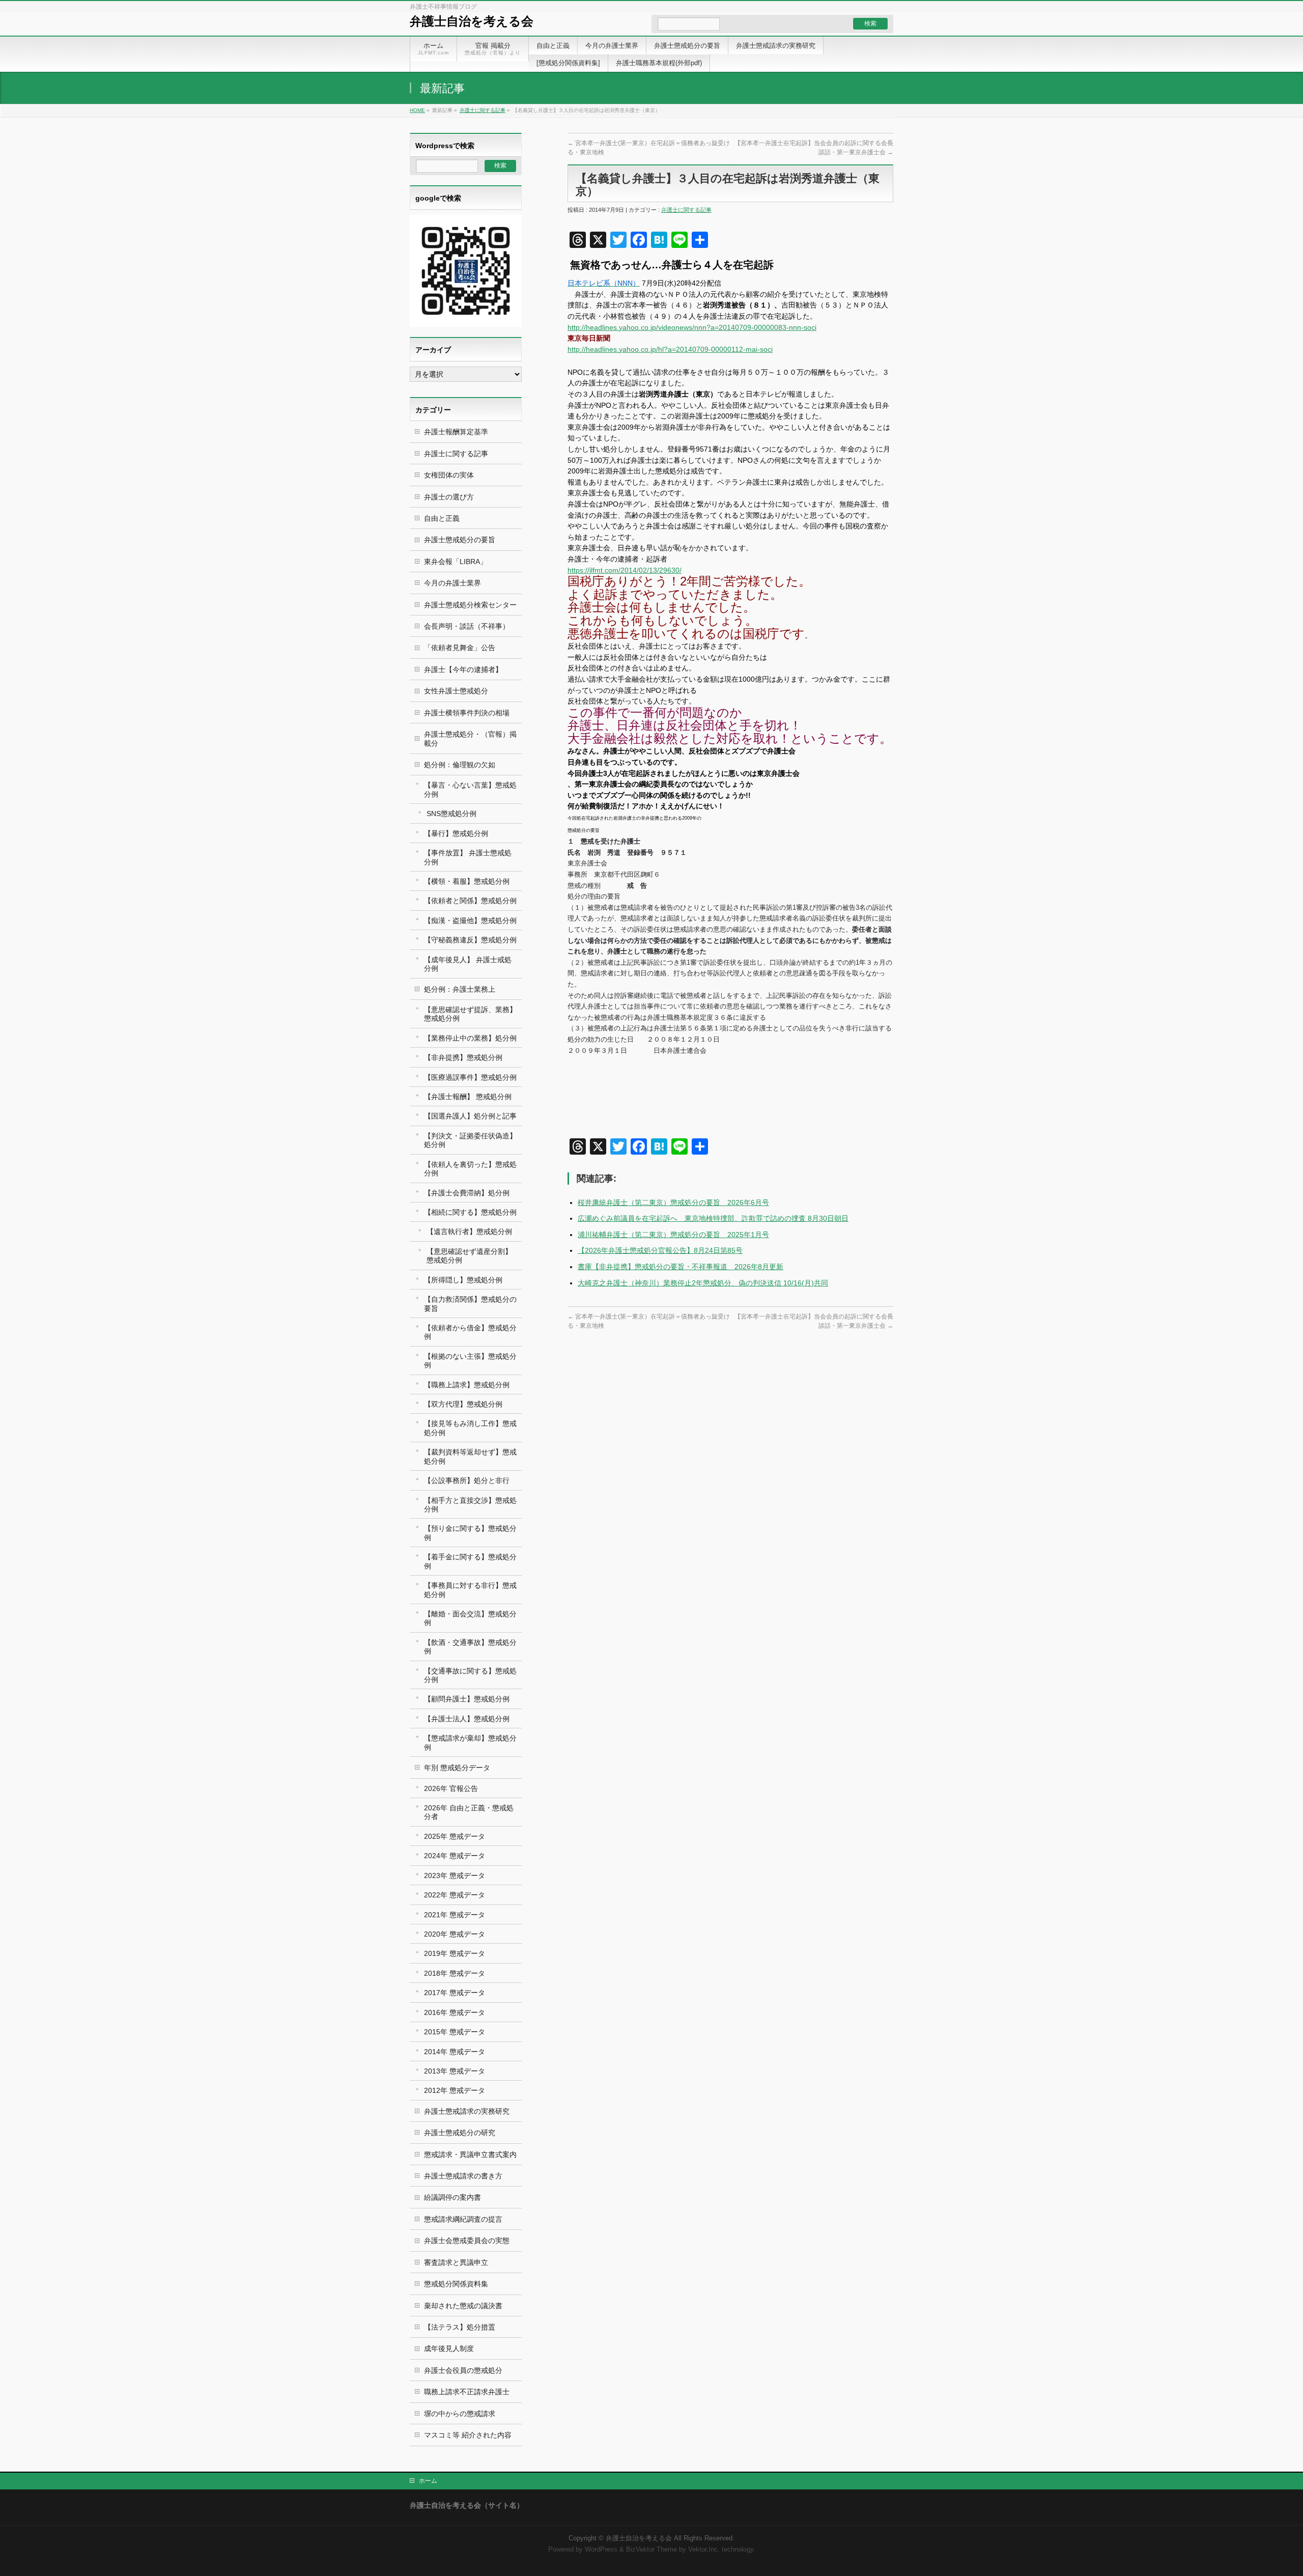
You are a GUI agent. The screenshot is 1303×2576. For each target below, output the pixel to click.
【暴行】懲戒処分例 (456, 833)
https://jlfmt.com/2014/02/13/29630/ (625, 570)
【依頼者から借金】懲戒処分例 (470, 1332)
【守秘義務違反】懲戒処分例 (470, 940)
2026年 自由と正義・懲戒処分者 (469, 1812)
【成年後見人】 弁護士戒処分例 (468, 964)
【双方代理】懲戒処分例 (463, 1404)
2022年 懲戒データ (455, 1895)
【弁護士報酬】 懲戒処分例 (468, 1097)
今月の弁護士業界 (452, 583)
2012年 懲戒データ (455, 2090)
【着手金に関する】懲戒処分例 (470, 1561)
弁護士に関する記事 (483, 110)
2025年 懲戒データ (455, 1836)
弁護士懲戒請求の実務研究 (467, 2111)
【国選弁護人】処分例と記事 (470, 1116)
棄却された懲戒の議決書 (463, 2306)
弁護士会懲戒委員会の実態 (467, 2241)
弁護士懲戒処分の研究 (460, 2133)
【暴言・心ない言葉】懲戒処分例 (470, 789)
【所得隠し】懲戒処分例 (463, 1280)
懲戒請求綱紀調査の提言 (463, 2219)
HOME (417, 110)
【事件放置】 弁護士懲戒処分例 (468, 857)
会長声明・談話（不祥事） (467, 626)
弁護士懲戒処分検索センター (470, 605)
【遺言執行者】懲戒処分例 (469, 1231)
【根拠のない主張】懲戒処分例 (470, 1361)
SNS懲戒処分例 (451, 814)
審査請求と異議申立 (456, 2262)
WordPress (601, 2550)
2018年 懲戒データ (455, 1973)
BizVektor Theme (651, 2550)
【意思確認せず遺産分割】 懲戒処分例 (469, 1256)
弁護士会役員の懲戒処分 (463, 2370)
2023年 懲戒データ (455, 1875)
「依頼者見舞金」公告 (460, 648)
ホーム (428, 2481)
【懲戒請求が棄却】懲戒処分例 (470, 1742)
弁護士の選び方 (449, 497)
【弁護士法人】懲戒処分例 (467, 1719)
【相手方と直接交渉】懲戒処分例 (470, 1505)
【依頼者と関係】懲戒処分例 (470, 901)
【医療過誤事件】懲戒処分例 (470, 1077)
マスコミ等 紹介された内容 (468, 2435)
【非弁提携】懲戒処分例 (463, 1057)
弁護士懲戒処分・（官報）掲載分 (470, 738)
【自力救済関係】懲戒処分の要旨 (470, 1304)
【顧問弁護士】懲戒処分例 (467, 1699)
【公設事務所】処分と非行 (467, 1480)
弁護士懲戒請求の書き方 (463, 2176)
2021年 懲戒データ (455, 1915)
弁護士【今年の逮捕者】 (463, 669)
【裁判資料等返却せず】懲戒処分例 (470, 1456)
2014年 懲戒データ (455, 2052)
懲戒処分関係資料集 (456, 2284)
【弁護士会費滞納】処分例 (467, 1193)
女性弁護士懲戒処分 (456, 691)
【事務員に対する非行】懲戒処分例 (470, 1590)
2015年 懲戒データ (455, 2032)
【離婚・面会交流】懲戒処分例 (470, 1618)
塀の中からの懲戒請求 (460, 2414)
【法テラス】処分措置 (460, 2327)
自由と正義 (442, 518)
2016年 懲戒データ (455, 2012)
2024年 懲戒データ (455, 1856)
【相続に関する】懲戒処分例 (470, 1212)
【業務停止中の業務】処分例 (470, 1038)
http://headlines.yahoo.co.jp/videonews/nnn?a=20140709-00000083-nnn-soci (692, 327)
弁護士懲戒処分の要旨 (460, 540)
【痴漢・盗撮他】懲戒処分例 (470, 920)
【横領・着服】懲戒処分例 (467, 881)
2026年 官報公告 (451, 1788)
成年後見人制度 (449, 2348)
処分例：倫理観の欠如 (460, 765)
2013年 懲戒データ (455, 2071)
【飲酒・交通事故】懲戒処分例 (470, 1647)
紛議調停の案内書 (452, 2197)
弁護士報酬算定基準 (456, 432)
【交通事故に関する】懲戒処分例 (470, 1675)
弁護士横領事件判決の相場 (467, 713)
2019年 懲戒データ (455, 1953)
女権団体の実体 (449, 475)
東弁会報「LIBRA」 (456, 562)
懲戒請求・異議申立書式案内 (470, 2154)
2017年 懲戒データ (455, 1993)
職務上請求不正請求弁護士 (467, 2392)
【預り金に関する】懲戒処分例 (470, 1533)
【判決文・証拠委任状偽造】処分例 (470, 1140)
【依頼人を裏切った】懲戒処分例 (470, 1169)
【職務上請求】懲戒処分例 (467, 1385)
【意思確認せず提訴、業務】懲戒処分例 (470, 1014)
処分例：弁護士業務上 (460, 989)
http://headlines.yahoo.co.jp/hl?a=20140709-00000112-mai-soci (670, 349)
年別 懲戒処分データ (457, 1768)
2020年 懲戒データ (455, 1934)
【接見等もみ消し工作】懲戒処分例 (470, 1428)
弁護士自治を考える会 (472, 21)
